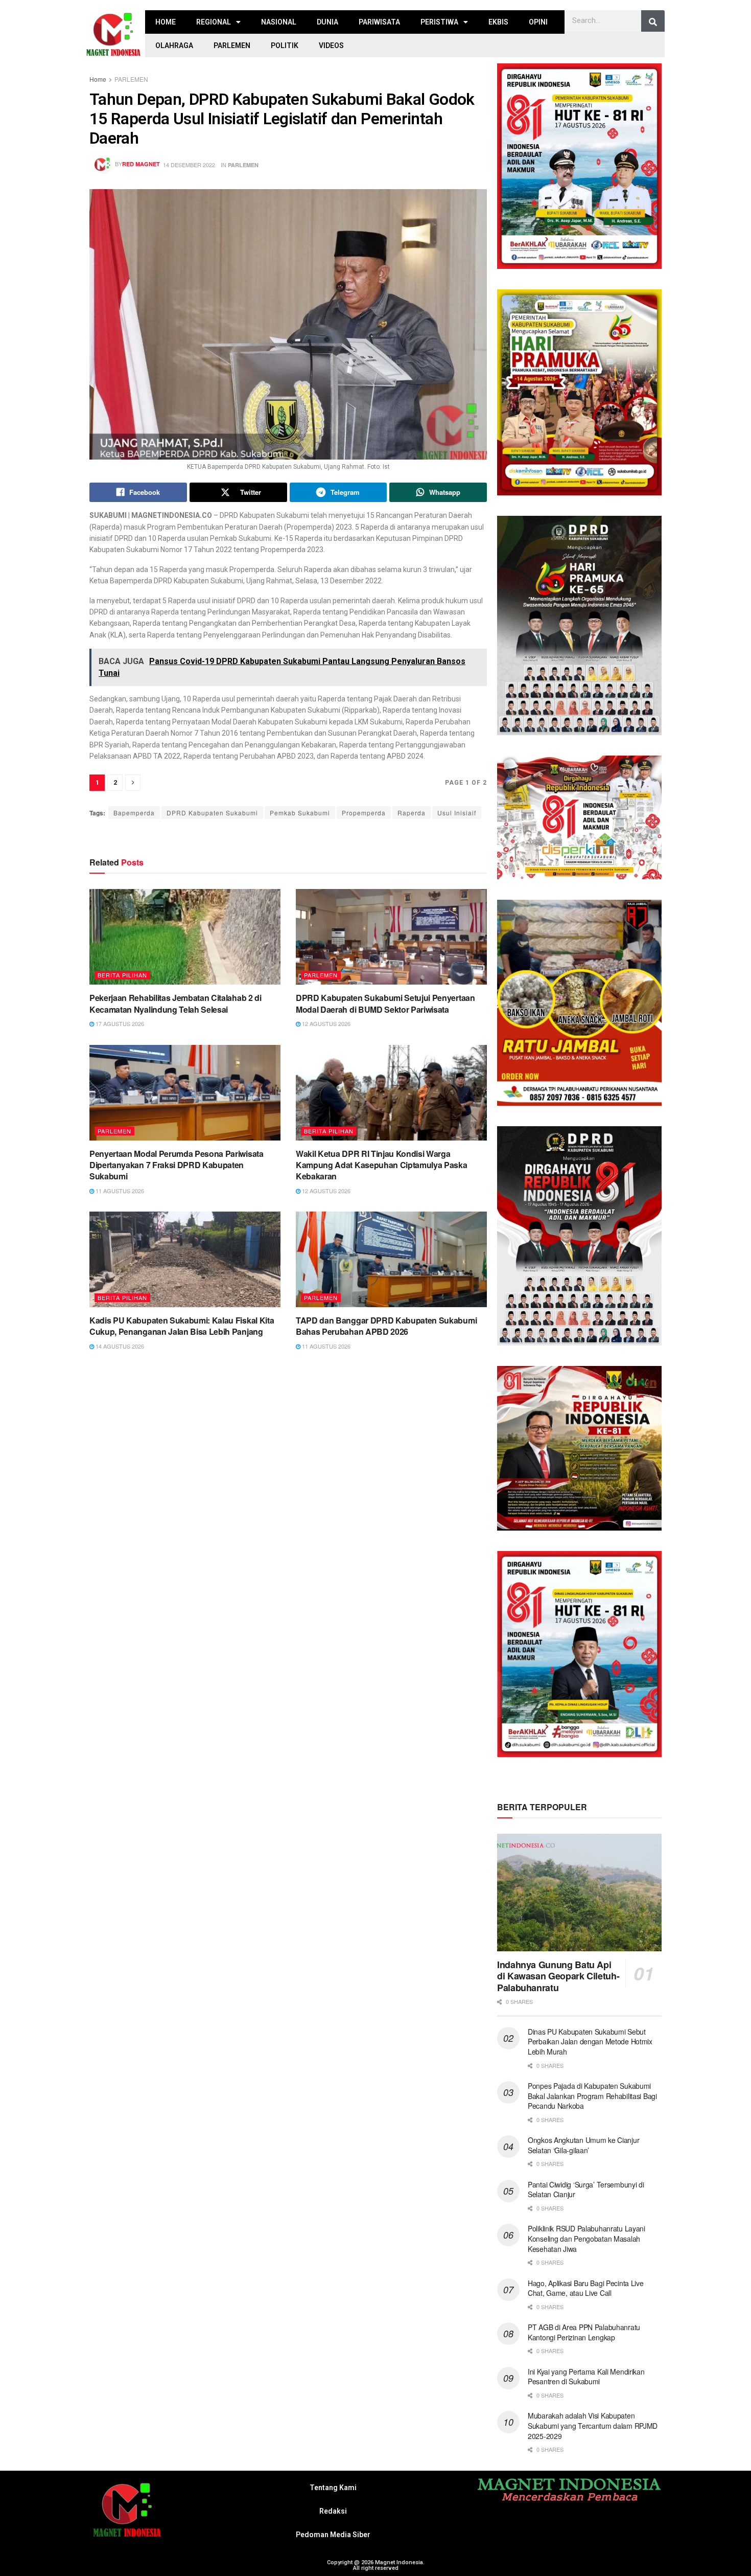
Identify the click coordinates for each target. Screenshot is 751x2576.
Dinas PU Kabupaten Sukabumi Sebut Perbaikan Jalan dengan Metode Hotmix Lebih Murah (590, 2042)
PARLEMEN (232, 45)
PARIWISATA (379, 22)
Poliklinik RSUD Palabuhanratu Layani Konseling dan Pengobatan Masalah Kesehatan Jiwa (586, 2238)
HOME (166, 22)
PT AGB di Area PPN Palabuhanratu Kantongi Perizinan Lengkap (584, 2332)
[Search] (653, 22)
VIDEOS (331, 45)
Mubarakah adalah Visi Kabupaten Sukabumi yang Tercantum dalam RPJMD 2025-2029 (593, 2425)
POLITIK (285, 45)
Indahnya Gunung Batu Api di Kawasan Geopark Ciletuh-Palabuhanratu (558, 1976)
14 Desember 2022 (189, 165)
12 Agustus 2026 (325, 1023)
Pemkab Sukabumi (300, 813)
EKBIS (498, 22)
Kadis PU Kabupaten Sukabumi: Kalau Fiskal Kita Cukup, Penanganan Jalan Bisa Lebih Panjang (182, 1326)
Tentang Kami (333, 2488)
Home (98, 79)
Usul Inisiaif (457, 813)
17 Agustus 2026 (119, 1023)
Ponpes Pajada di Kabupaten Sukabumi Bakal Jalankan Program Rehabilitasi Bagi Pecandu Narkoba (592, 2096)
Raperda (412, 813)
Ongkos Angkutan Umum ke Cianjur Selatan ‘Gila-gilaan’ (583, 2145)
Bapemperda (134, 813)
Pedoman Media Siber (333, 2535)
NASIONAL (279, 22)
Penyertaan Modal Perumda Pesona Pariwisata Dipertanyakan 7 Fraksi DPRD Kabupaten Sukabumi (177, 1165)
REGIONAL (214, 22)
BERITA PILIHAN (122, 975)
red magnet (141, 164)
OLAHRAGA (174, 45)
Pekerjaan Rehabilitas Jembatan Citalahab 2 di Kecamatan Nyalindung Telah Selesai (175, 1003)
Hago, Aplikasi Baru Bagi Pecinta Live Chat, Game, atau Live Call (586, 2288)
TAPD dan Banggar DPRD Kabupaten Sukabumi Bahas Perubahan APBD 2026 (386, 1326)
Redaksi (333, 2511)
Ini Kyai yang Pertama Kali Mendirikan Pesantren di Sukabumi (586, 2377)
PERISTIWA (439, 22)
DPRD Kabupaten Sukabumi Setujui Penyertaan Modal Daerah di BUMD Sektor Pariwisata (385, 1003)
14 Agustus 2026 (119, 1346)
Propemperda (364, 813)
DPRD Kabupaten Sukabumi (212, 813)
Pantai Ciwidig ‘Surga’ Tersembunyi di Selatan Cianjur (586, 2190)
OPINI (538, 22)
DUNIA (327, 22)
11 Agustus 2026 (119, 1191)
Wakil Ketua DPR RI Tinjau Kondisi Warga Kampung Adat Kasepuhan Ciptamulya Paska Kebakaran (382, 1165)
